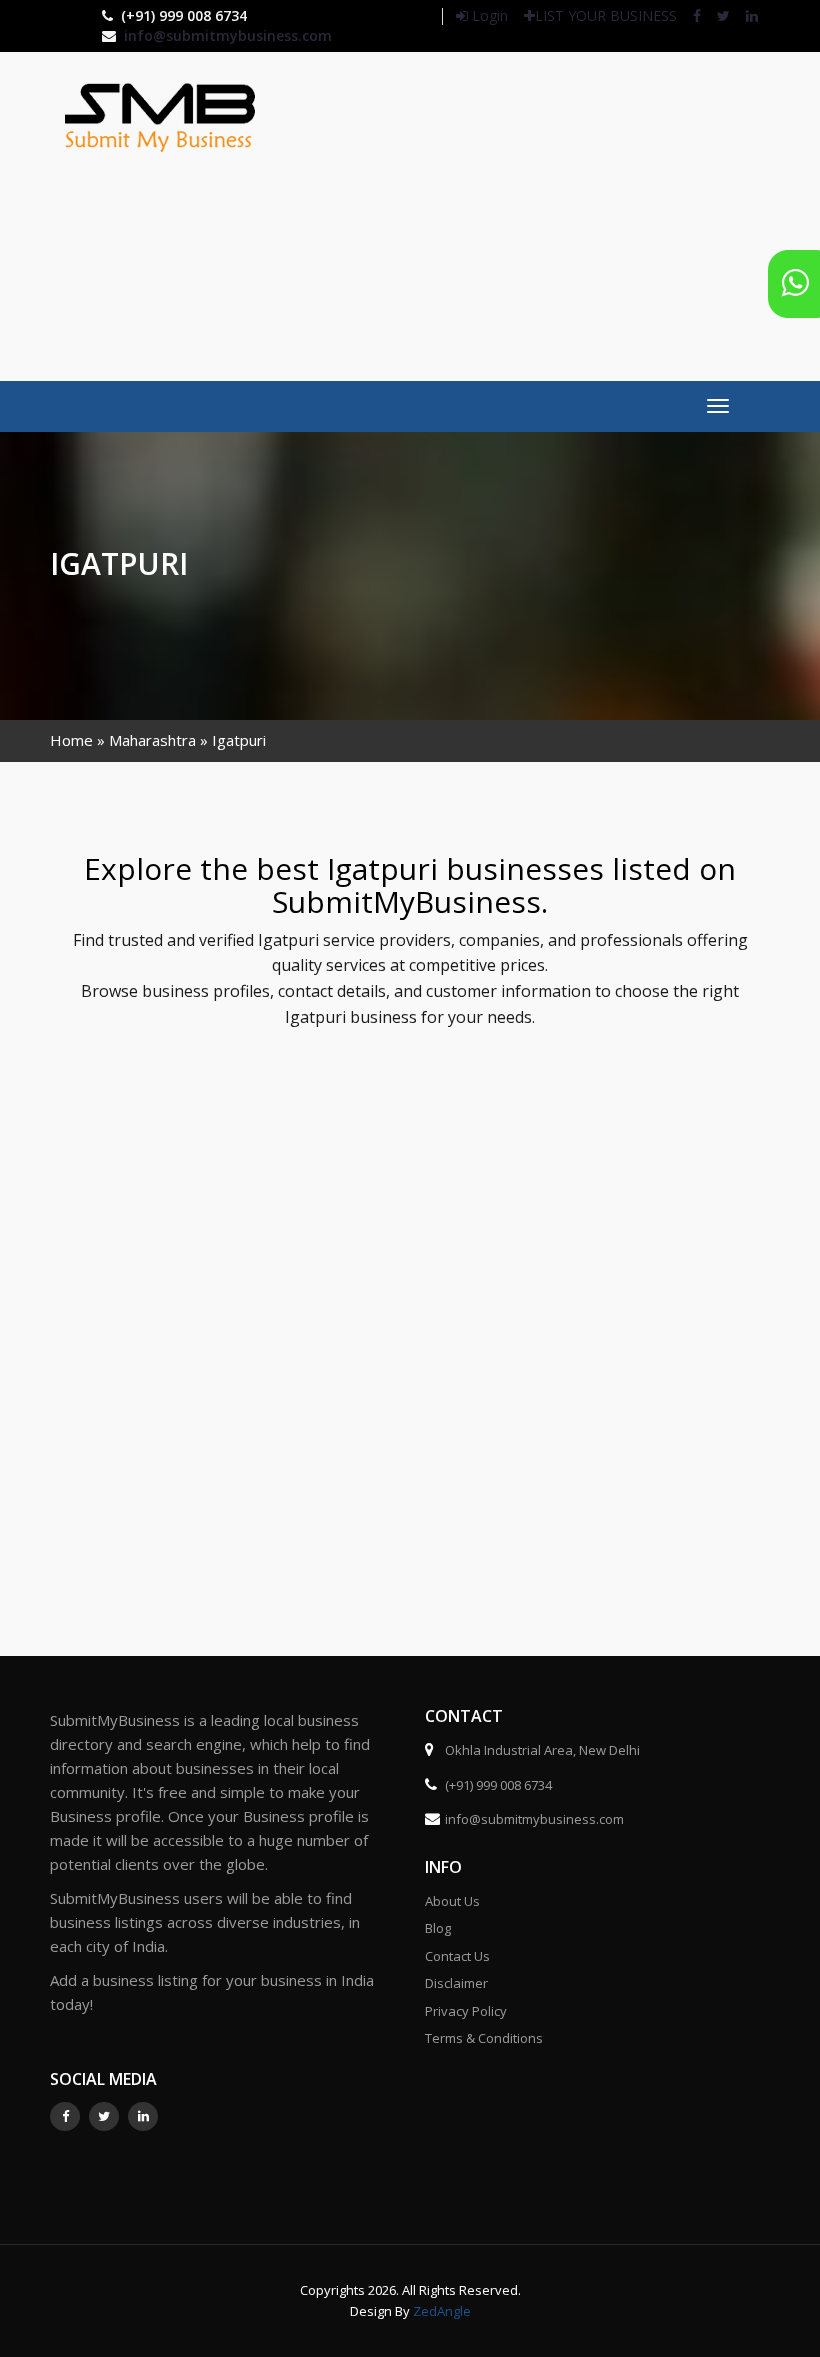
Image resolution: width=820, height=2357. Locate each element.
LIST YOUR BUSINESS (606, 15)
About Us (452, 1901)
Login (488, 15)
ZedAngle (440, 2311)
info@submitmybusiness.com (228, 35)
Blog (438, 1928)
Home (71, 740)
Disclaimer (456, 1983)
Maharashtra (152, 740)
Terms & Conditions (484, 2038)
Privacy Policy (466, 2011)
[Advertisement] (561, 214)
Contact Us (457, 1956)
